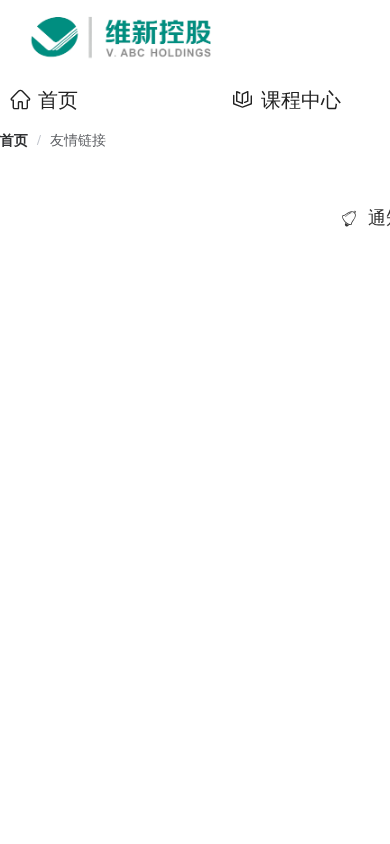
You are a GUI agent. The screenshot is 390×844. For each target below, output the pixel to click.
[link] (14, 140)
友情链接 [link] (78, 140)
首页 (14, 140)
